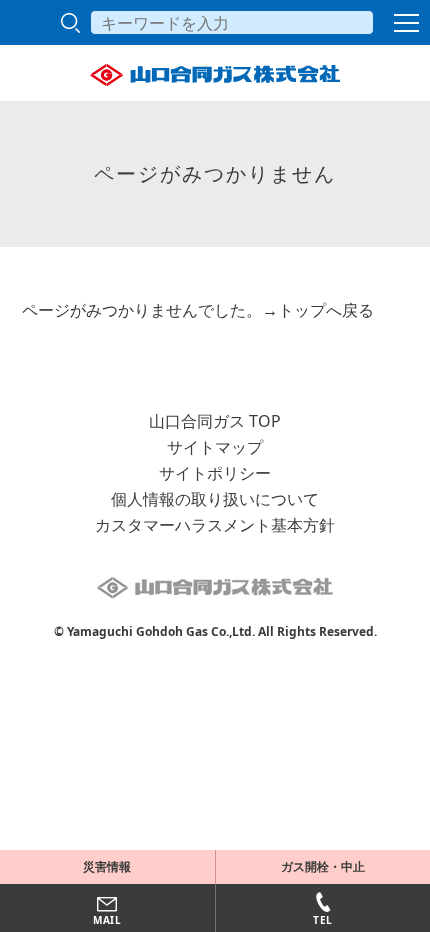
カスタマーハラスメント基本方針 (215, 525)
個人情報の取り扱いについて (215, 499)
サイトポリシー (215, 473)
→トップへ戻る (318, 310)
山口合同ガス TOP (215, 421)
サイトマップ (215, 447)
